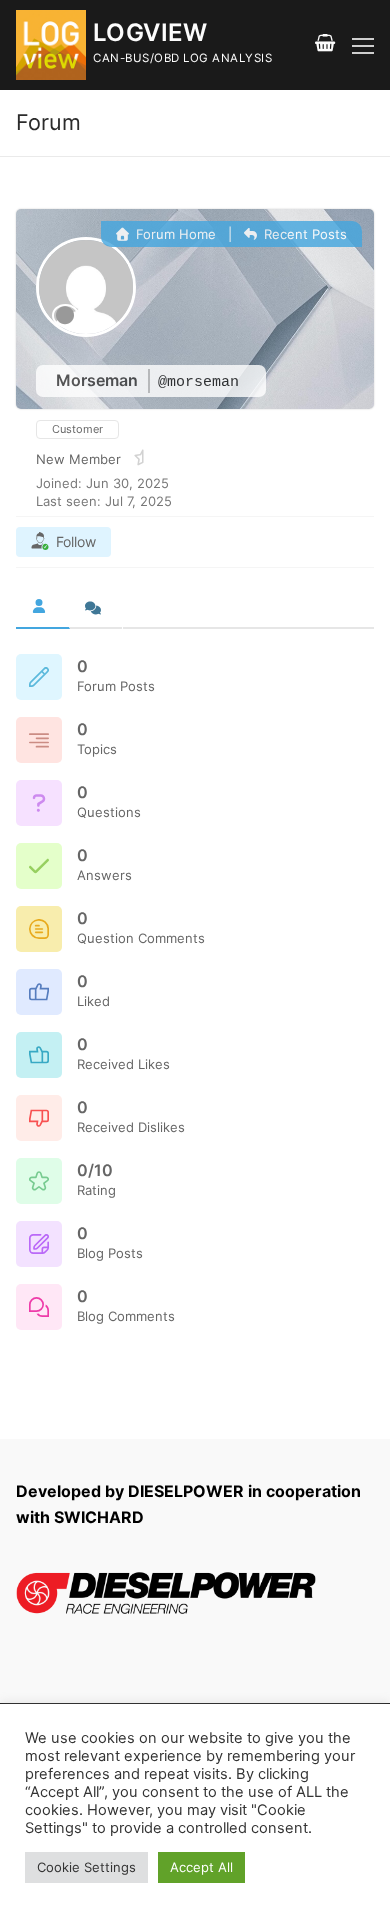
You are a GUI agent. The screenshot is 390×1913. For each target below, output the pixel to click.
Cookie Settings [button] (86, 1867)
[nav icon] (363, 45)
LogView (150, 32)
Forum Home (174, 234)
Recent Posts (303, 234)
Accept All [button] (201, 1867)
